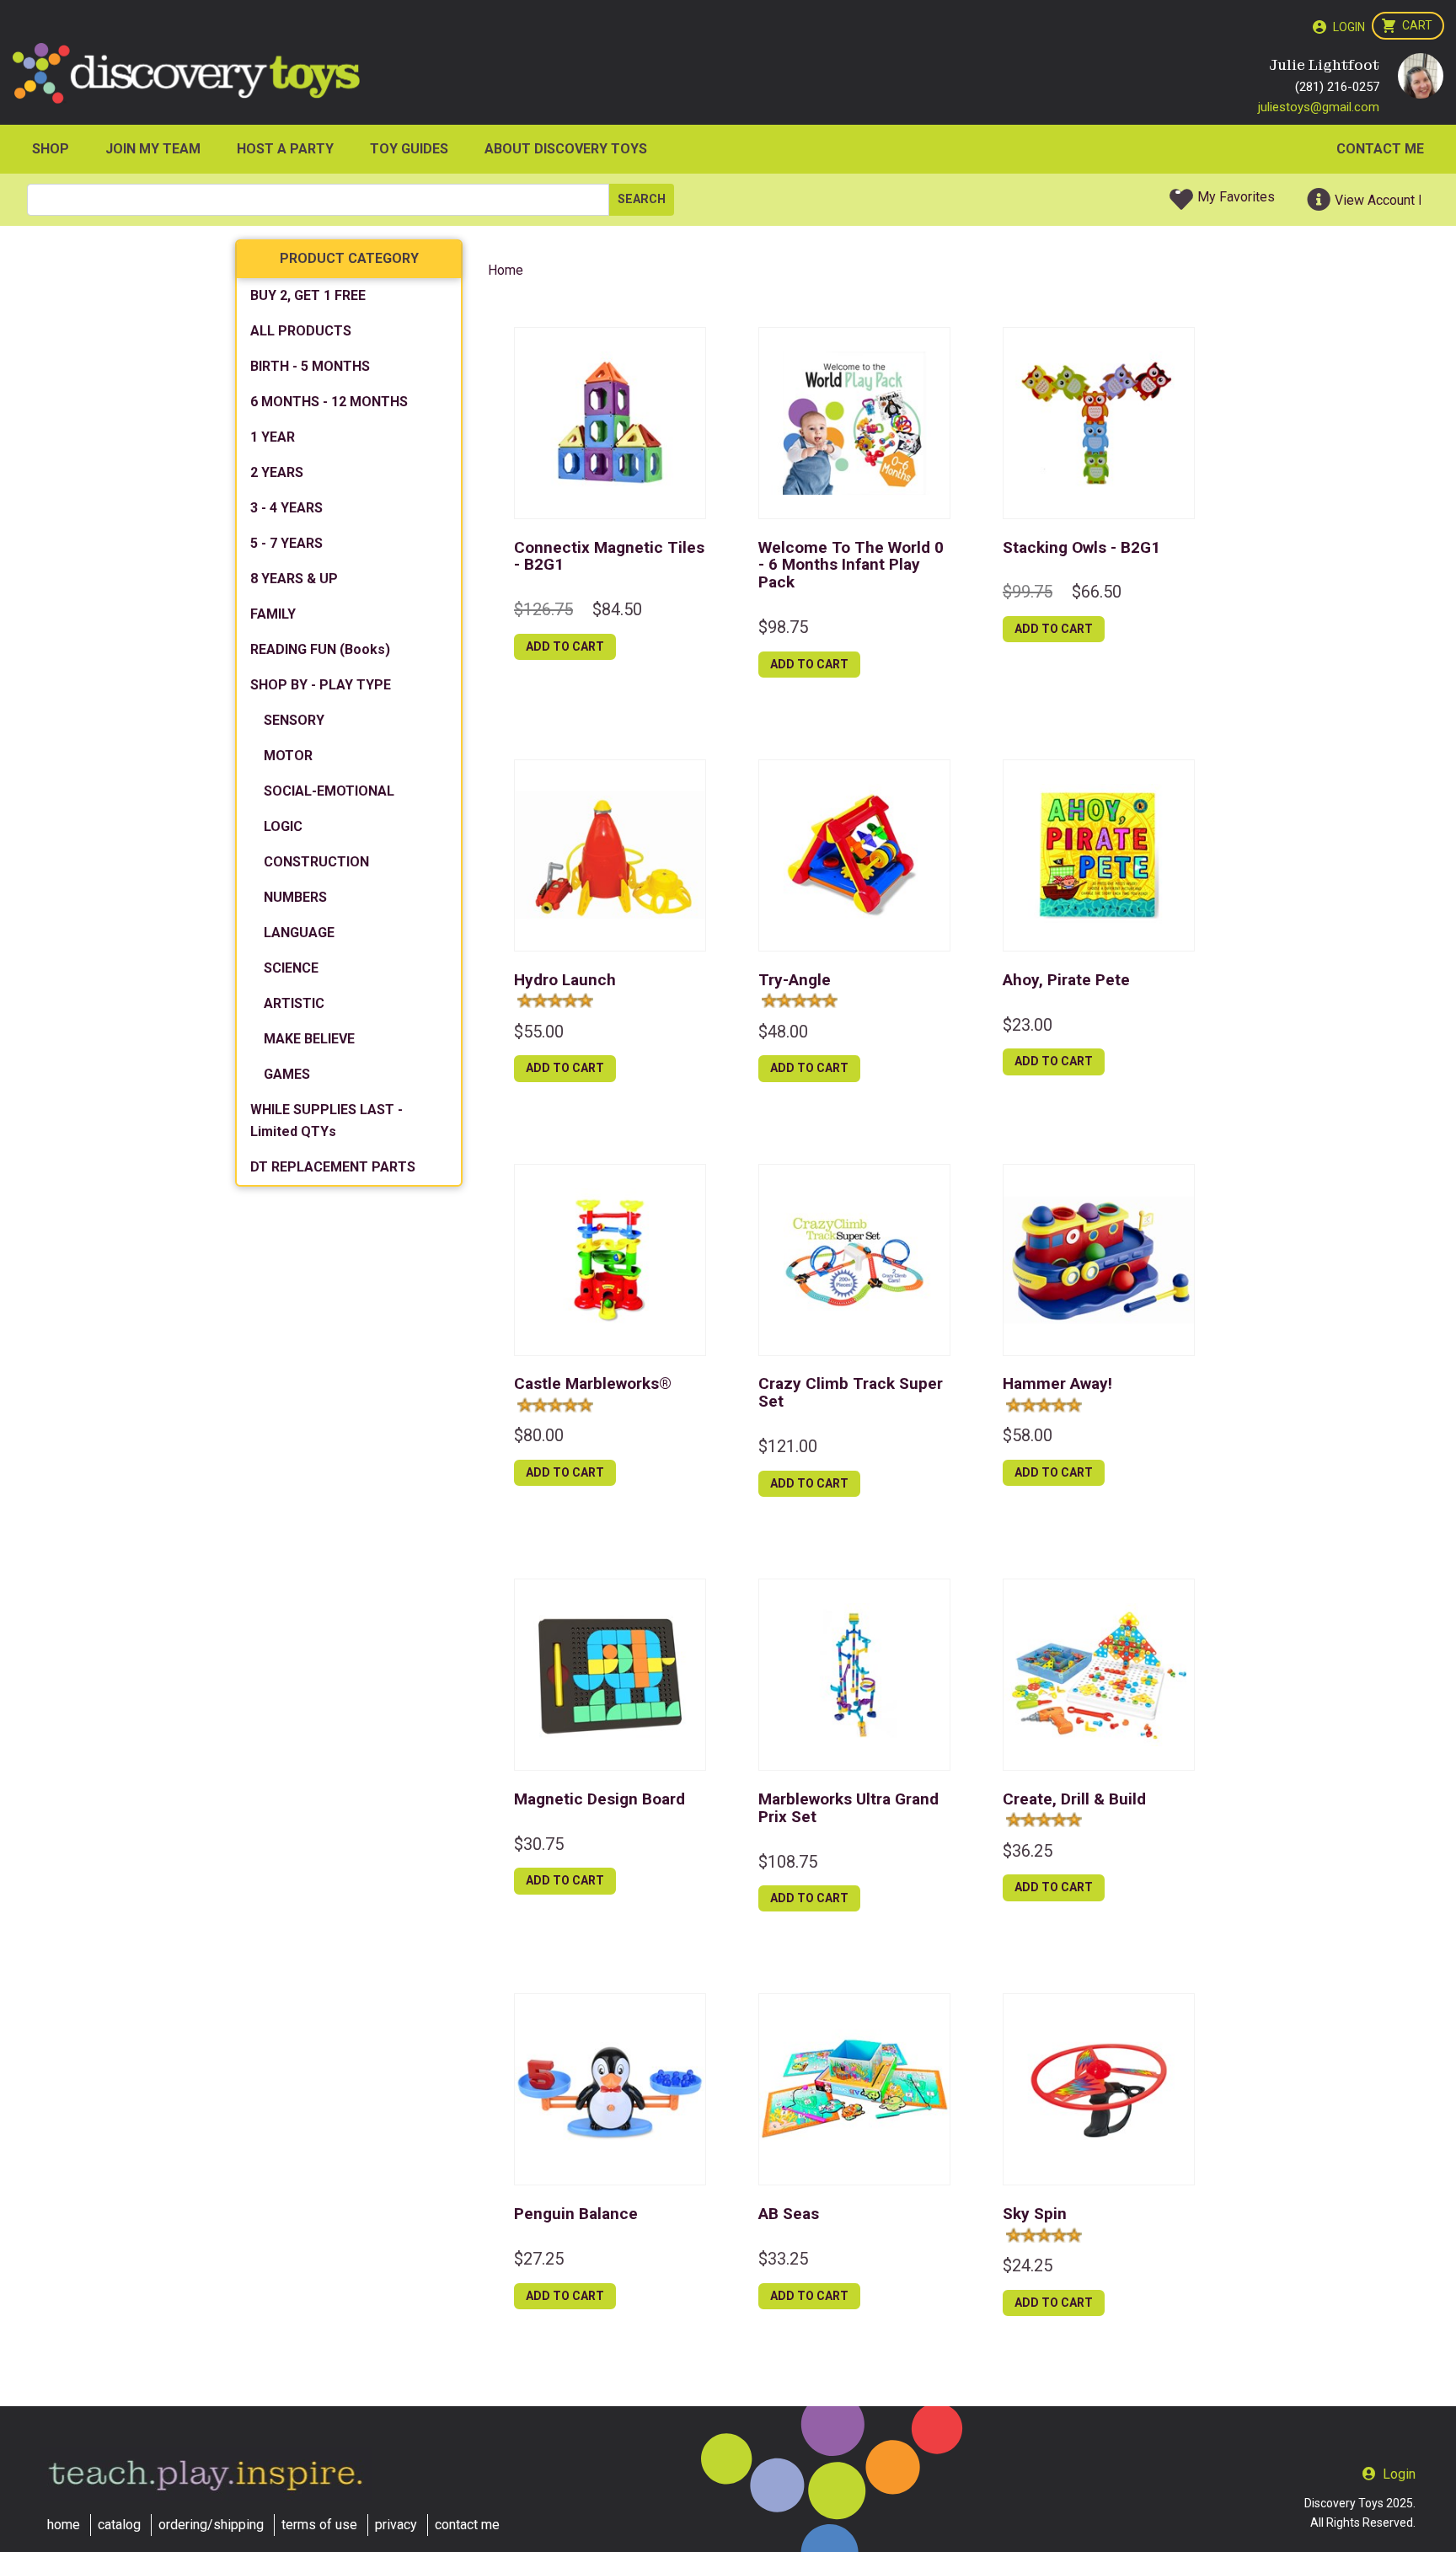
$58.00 (1028, 1435)
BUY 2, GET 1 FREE (308, 295)
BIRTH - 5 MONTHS (310, 366)
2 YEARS (277, 472)
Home (506, 270)
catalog (119, 2525)
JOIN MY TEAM (153, 149)
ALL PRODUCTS (301, 331)
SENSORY (294, 720)
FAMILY (273, 614)
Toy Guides (409, 149)
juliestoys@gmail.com (1319, 107)
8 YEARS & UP (294, 579)
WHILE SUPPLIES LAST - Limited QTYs (327, 1121)
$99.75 (1028, 592)
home (64, 2525)
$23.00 (1028, 1025)
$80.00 (539, 1435)
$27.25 (539, 2259)
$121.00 (788, 1446)
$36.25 (1028, 1851)
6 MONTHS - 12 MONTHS (329, 402)
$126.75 (543, 609)
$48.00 (783, 1032)
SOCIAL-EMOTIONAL (329, 791)
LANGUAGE (299, 933)
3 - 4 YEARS (286, 508)
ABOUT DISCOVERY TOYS (566, 149)
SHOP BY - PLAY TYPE (321, 685)
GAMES (287, 1074)
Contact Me (1380, 149)
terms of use (319, 2525)
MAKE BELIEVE (309, 1039)
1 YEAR (273, 437)
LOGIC (283, 826)
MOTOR (288, 756)
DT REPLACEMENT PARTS (333, 1167)
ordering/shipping (211, 2525)
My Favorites (1236, 197)
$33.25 (783, 2259)
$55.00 (539, 1032)
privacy (396, 2525)
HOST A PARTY (285, 149)
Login (1349, 27)
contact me (467, 2525)
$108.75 (788, 1862)
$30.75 (539, 1844)
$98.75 (783, 627)
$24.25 (1028, 2265)
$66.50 (1097, 592)
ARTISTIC (294, 1003)
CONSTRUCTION (316, 862)
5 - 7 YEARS (286, 543)
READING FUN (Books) (320, 649)
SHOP (51, 149)
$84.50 (617, 609)
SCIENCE (291, 968)
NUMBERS (295, 897)
